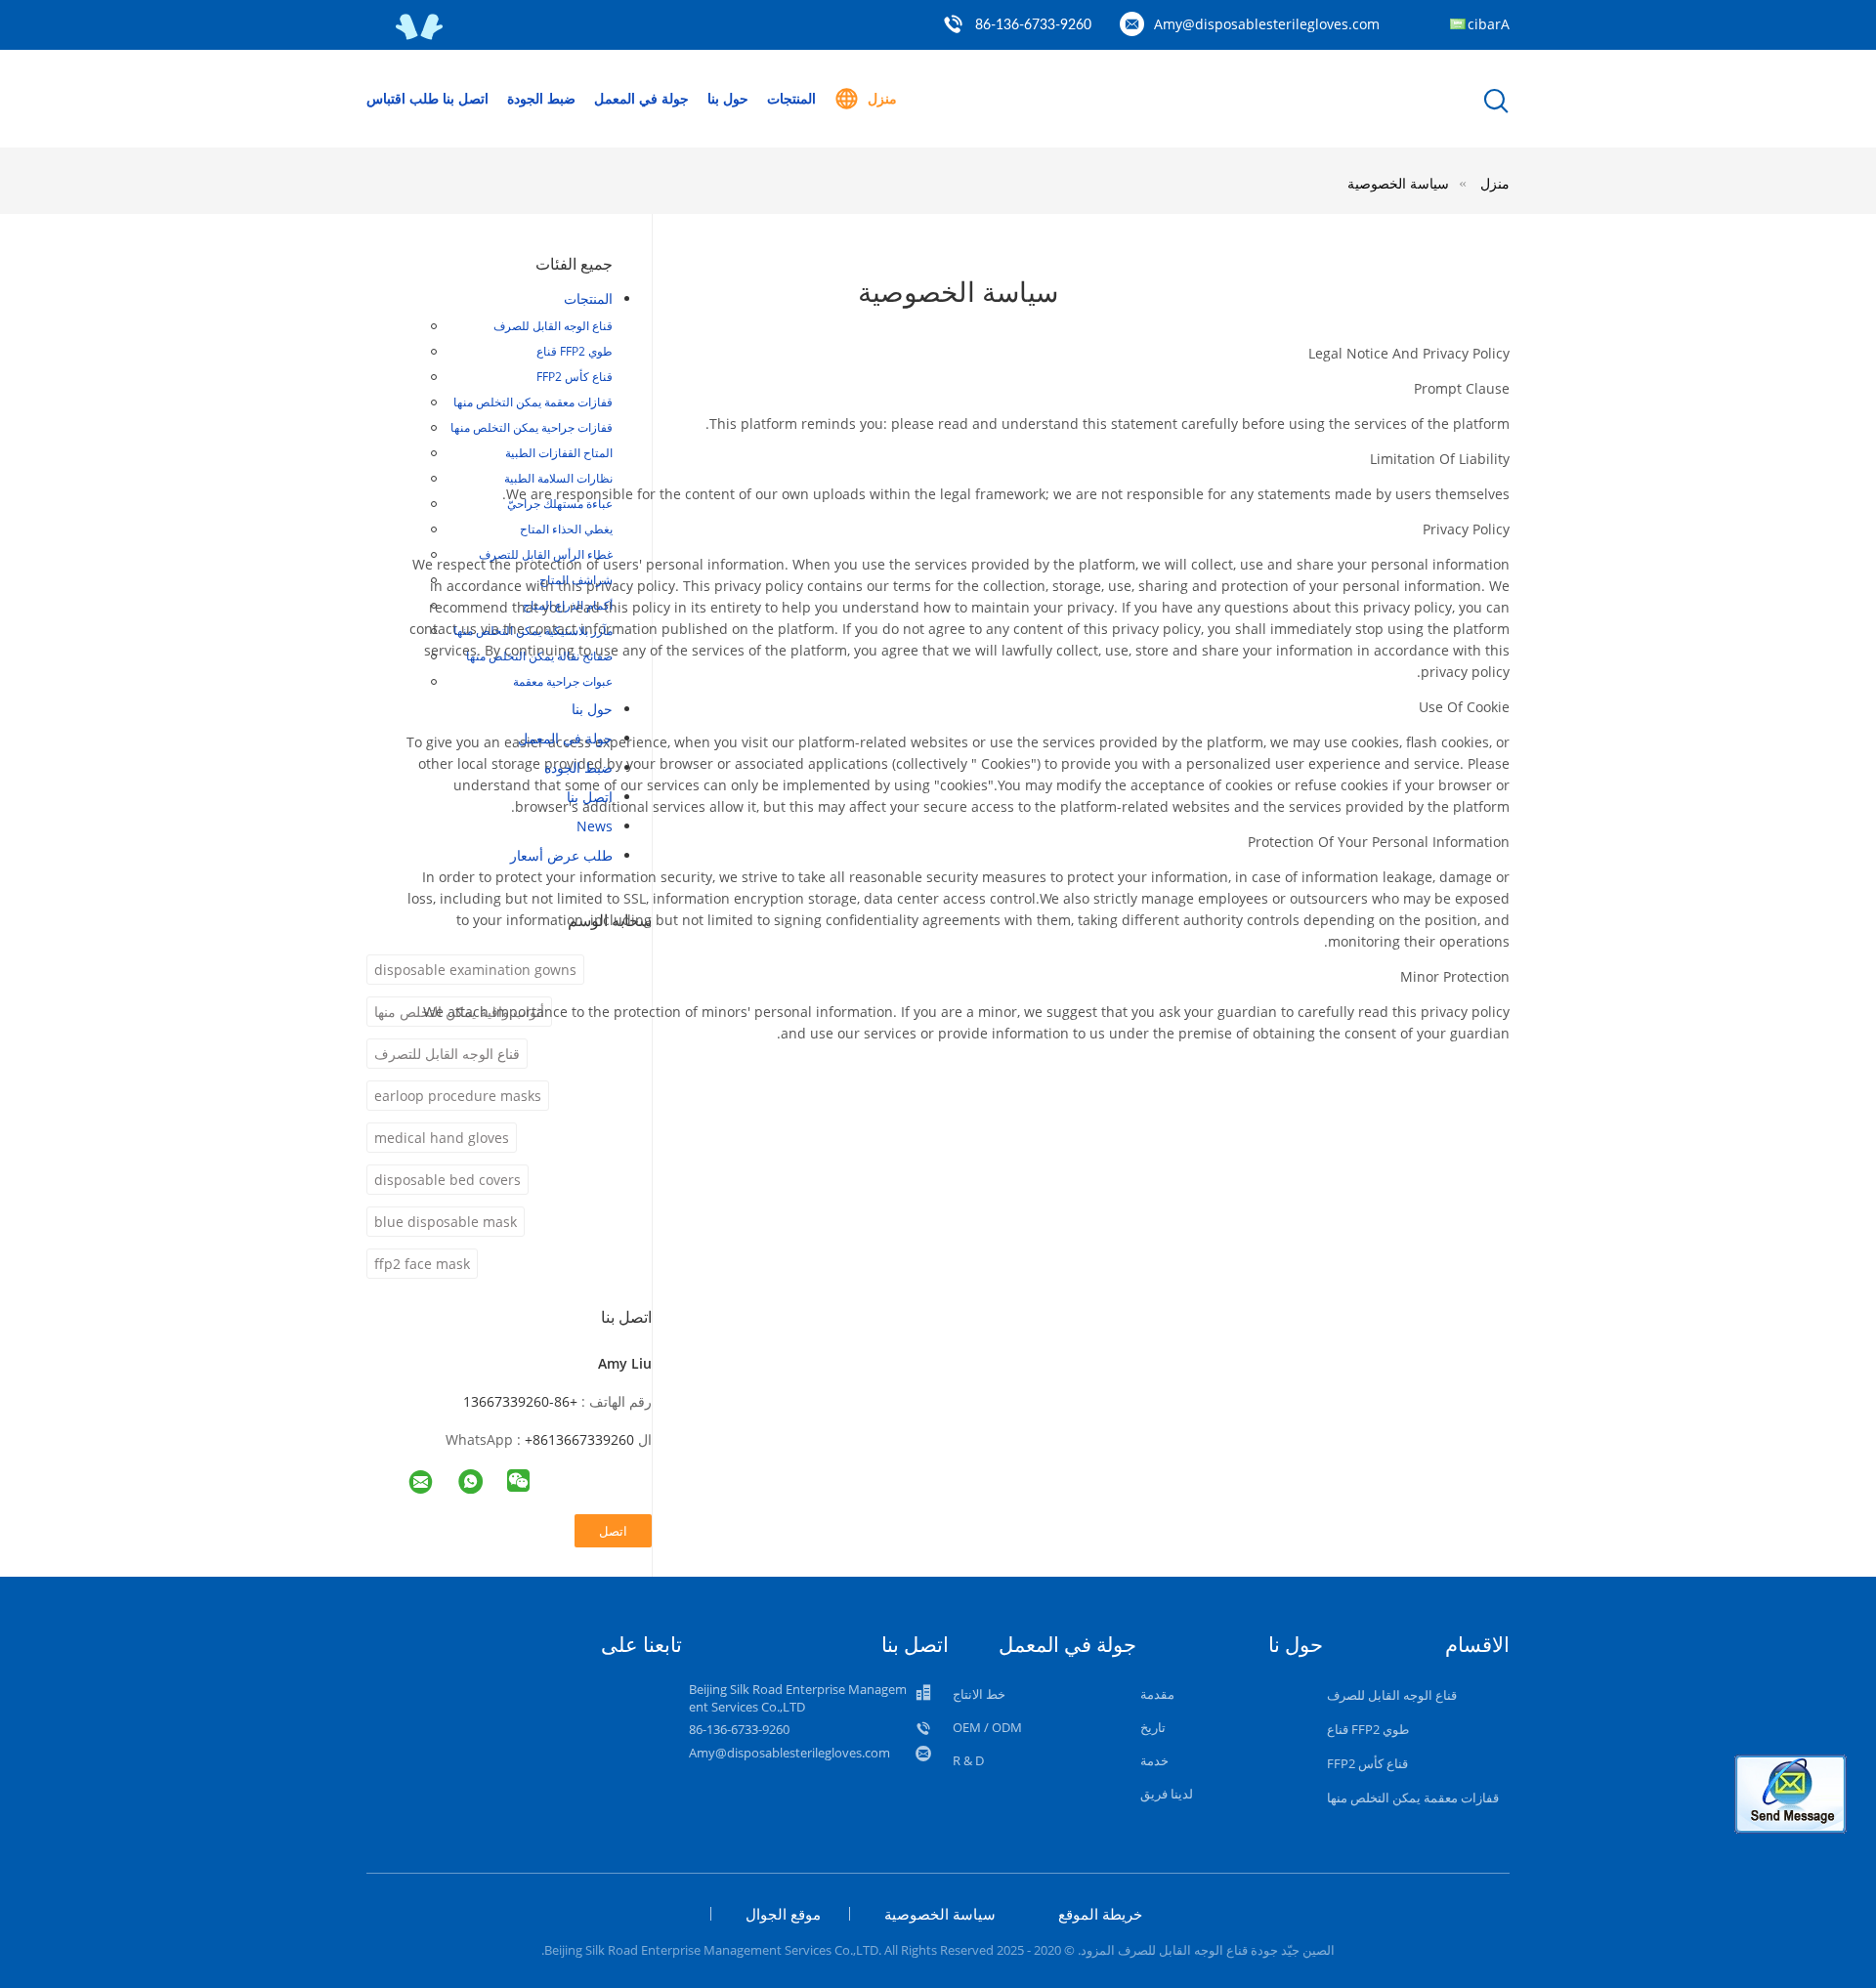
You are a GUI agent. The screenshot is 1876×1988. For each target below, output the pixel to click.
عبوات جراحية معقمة (563, 681)
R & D (968, 1760)
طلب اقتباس (403, 98)
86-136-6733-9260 (1033, 25)
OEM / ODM (987, 1727)
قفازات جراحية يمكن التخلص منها (532, 427)
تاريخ (1153, 1727)
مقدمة (1157, 1694)
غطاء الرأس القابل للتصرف (546, 554)
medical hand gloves (442, 1138)
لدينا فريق (1167, 1794)
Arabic (1489, 24)
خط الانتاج (979, 1694)
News (595, 826)
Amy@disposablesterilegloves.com (1267, 24)
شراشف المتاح (576, 580)
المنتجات (791, 98)
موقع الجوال (783, 1914)
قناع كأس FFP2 (575, 377)
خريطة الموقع (1100, 1914)
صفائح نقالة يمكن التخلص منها (539, 656)
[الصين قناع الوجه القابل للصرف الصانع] (420, 36)
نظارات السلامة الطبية (558, 478)
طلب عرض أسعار (561, 855)
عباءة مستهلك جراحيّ (560, 504)
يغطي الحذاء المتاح (566, 529)
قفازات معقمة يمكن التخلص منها (533, 402)
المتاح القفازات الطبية (559, 453)
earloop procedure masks (458, 1096)
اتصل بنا (466, 98)
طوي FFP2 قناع (575, 351)
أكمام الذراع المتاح (568, 605)
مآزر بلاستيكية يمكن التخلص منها (533, 631)
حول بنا (728, 98)
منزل (882, 98)
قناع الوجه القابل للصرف (553, 326)
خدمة (1154, 1760)
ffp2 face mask (422, 1264)
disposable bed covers (448, 1180)
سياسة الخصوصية (1398, 183)
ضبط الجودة (541, 98)
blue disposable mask (446, 1222)
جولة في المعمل (641, 98)
